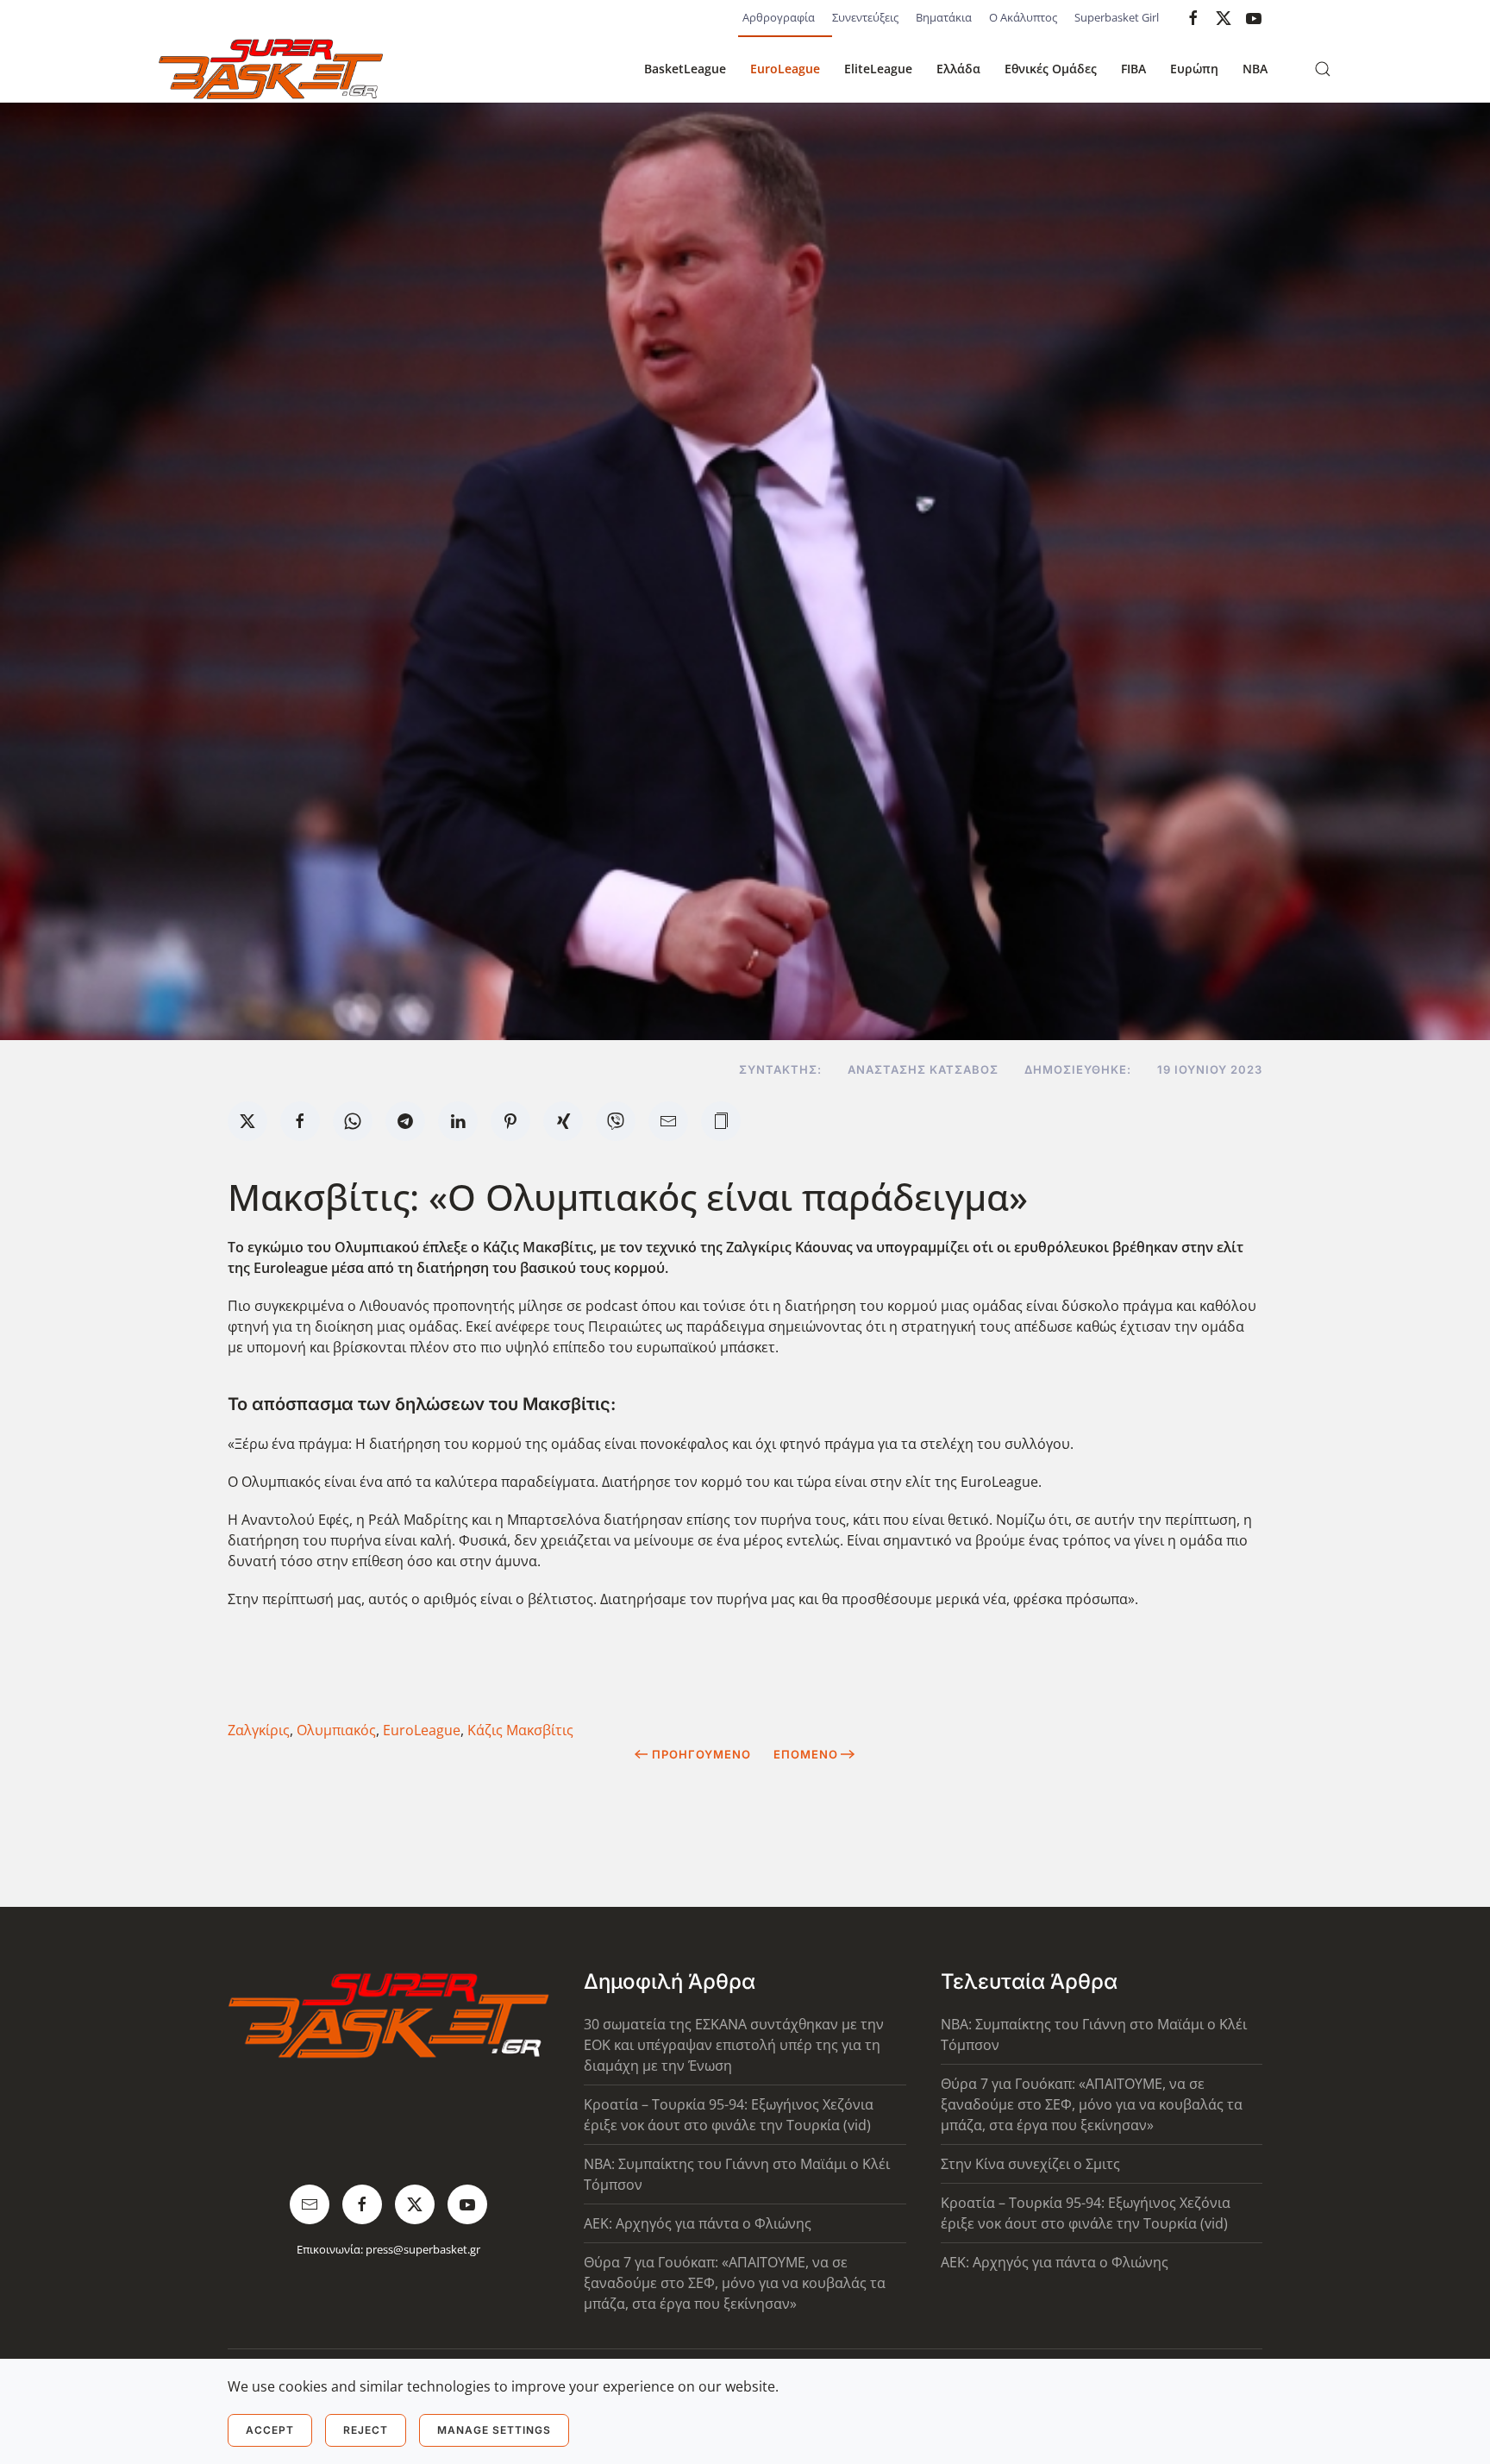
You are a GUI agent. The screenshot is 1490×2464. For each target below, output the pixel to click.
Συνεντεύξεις (865, 17)
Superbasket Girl (1117, 17)
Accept (270, 2430)
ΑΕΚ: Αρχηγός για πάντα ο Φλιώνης (698, 2223)
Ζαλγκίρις (259, 1730)
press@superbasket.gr (423, 2249)
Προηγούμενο (701, 1754)
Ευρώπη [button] (1194, 69)
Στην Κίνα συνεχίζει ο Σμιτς (1030, 2164)
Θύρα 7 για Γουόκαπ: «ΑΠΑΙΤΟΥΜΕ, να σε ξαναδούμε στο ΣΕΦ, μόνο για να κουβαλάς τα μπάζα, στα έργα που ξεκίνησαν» (735, 2283)
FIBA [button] (1133, 69)
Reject (366, 2430)
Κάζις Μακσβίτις (520, 1730)
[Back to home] (271, 69)
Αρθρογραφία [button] (779, 17)
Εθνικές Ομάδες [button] (1051, 69)
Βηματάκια (944, 17)
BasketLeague (685, 69)
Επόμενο (806, 1754)
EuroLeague (785, 69)
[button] (1323, 69)
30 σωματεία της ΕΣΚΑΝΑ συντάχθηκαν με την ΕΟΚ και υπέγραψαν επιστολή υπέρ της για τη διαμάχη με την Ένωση (734, 2045)
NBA (1255, 69)
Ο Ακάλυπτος (1023, 17)
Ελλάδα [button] (958, 69)
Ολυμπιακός (336, 1730)
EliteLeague (878, 69)
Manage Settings (494, 2430)
